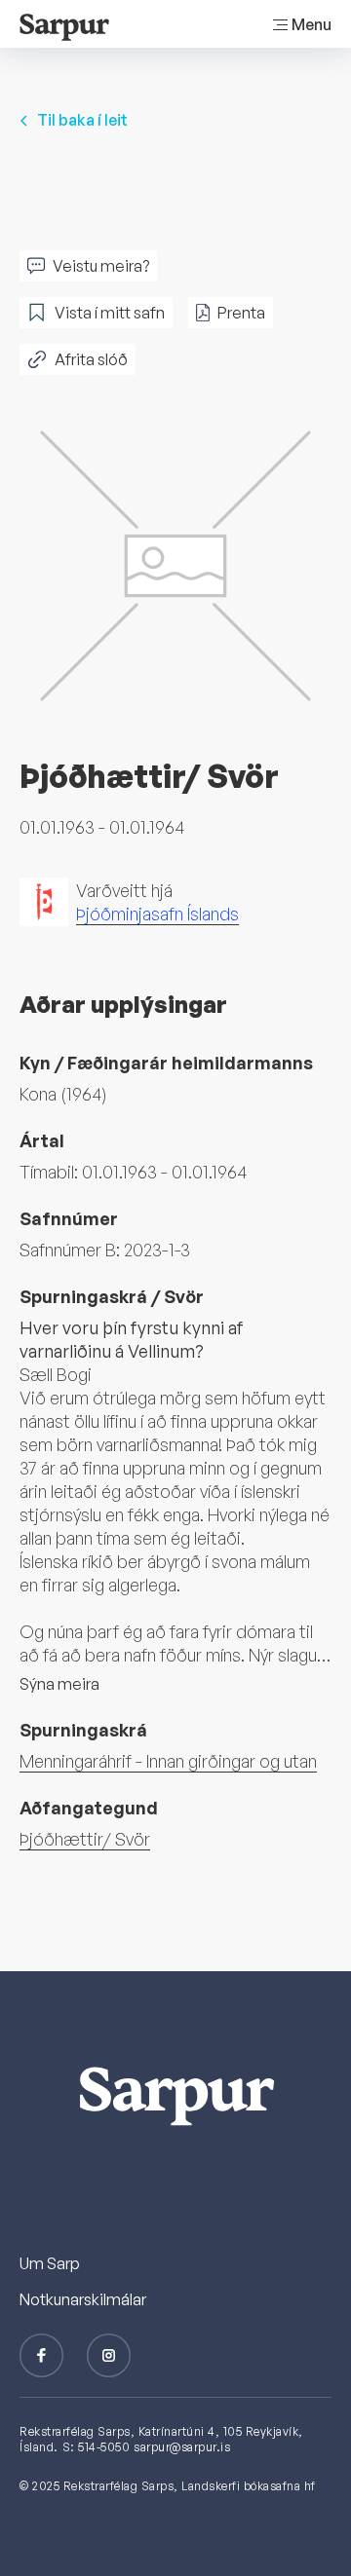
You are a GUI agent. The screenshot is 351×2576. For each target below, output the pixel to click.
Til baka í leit (82, 120)
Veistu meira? (101, 266)
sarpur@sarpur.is (182, 2447)
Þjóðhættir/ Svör (85, 1839)
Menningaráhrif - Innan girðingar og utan (168, 1761)
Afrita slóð (91, 359)
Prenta (241, 313)
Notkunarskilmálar (83, 2299)
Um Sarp (50, 2263)
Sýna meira (59, 1684)
